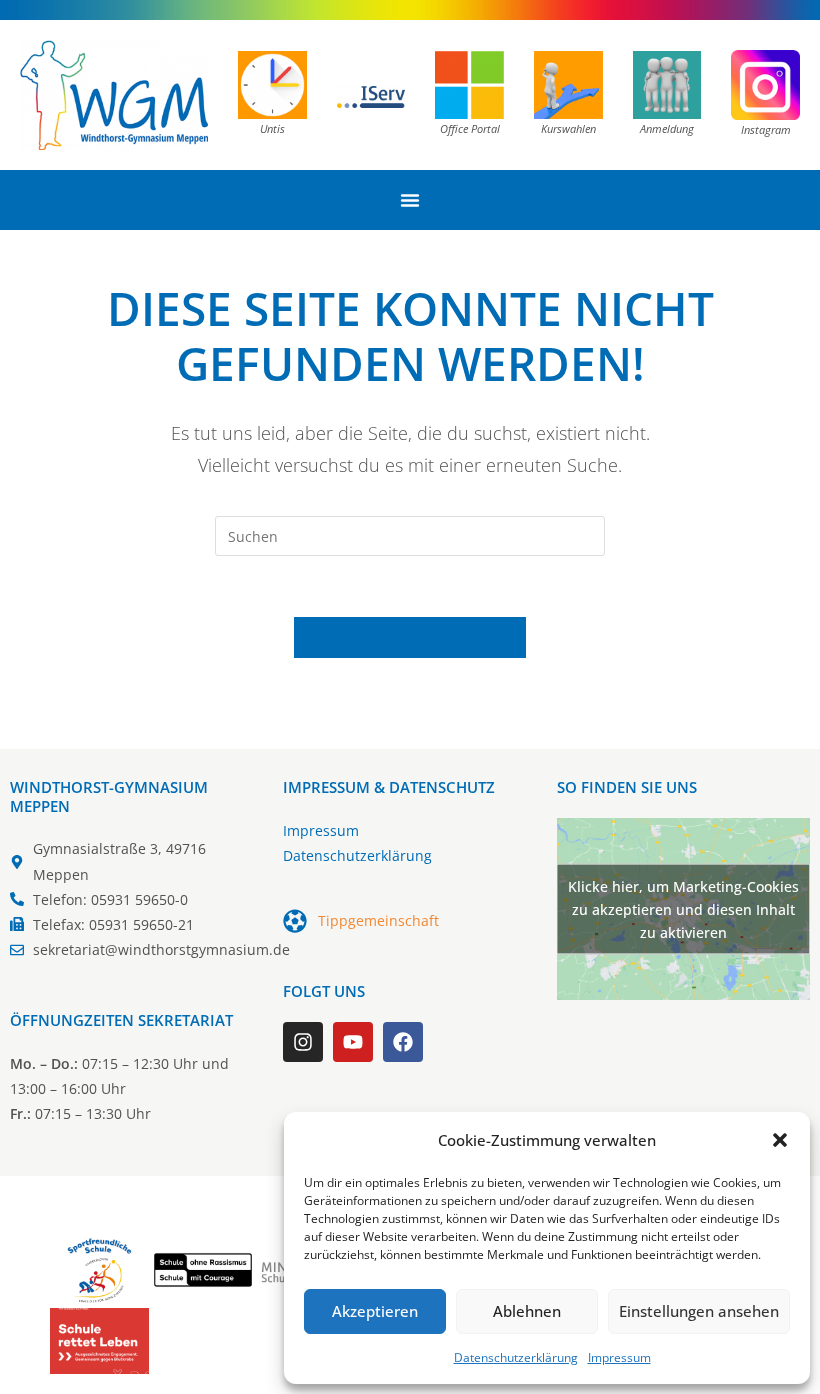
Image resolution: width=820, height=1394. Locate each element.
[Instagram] (303, 1042)
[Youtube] (353, 1042)
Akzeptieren (375, 1311)
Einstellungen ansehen (699, 1311)
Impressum (619, 1357)
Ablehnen (527, 1311)
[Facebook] (403, 1042)
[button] (780, 1140)
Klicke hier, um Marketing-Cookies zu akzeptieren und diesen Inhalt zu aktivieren (683, 908)
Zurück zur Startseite (409, 637)
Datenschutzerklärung (516, 1357)
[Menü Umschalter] (410, 200)
